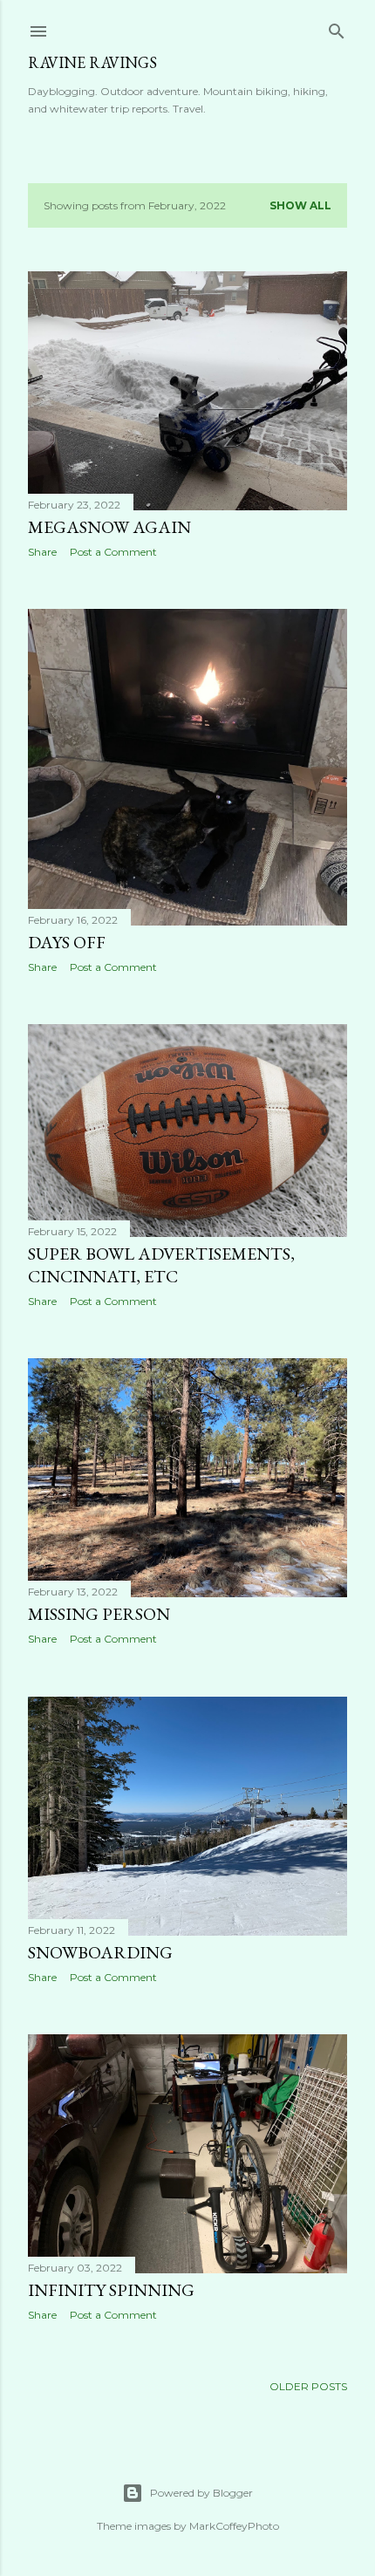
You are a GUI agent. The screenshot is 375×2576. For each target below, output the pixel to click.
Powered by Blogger (201, 2493)
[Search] (337, 27)
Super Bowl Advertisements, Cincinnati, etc (161, 1265)
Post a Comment (113, 552)
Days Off (67, 942)
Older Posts (308, 2386)
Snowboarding (100, 1952)
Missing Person (99, 1614)
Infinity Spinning (111, 2290)
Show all (300, 205)
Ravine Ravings (92, 62)
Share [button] (42, 552)
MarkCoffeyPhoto (234, 2526)
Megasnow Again (109, 527)
